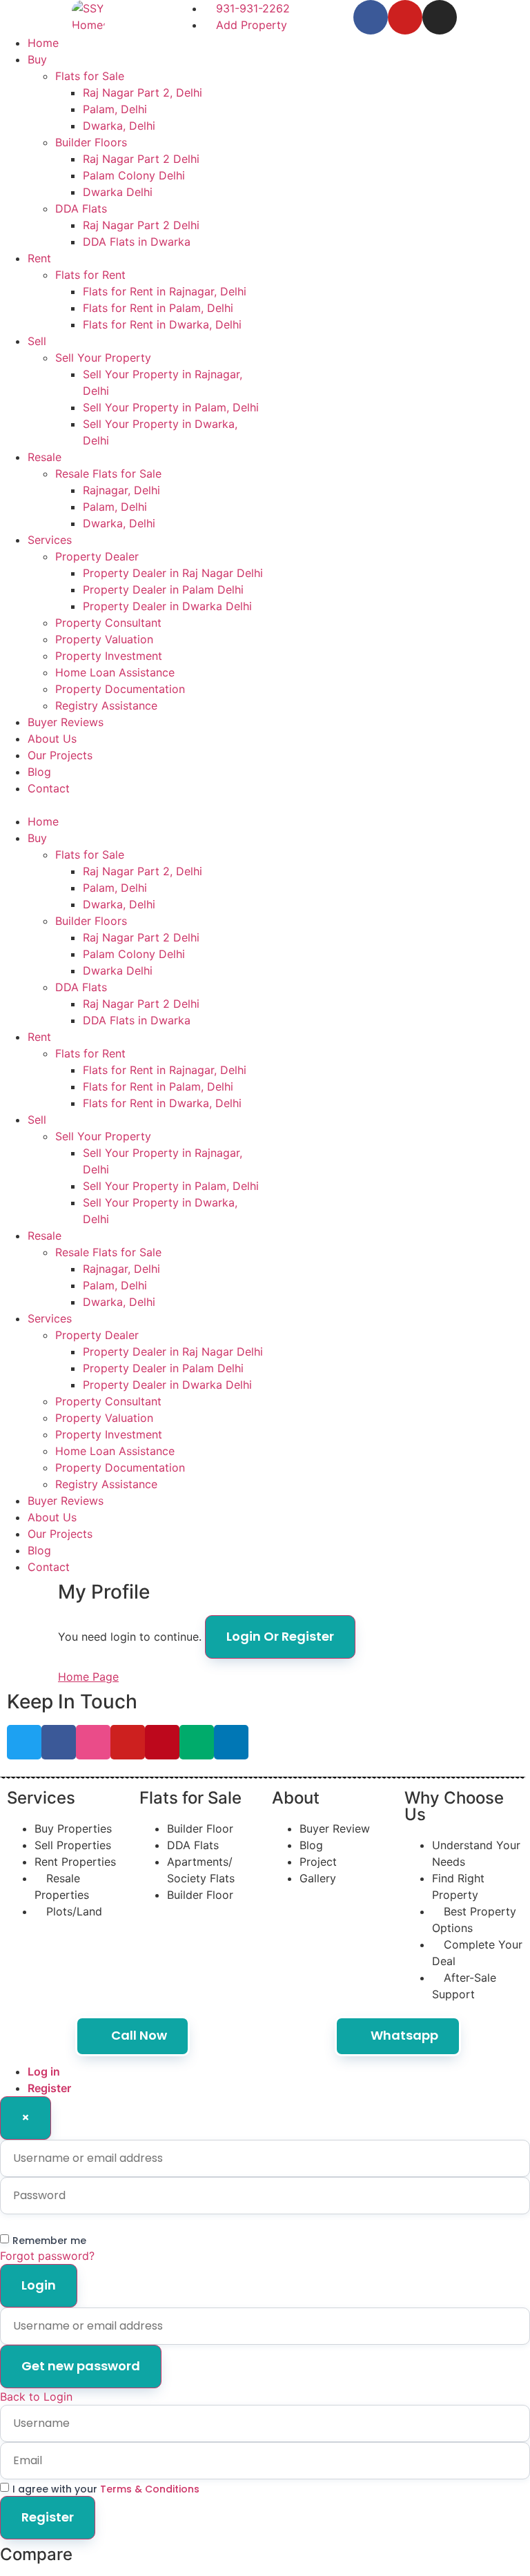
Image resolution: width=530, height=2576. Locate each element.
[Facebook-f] (371, 17)
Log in (44, 2071)
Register (49, 2088)
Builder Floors (91, 142)
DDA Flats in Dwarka (137, 242)
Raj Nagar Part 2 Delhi (141, 159)
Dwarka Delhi (118, 192)
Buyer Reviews (66, 722)
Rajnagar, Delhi (121, 490)
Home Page (88, 1677)
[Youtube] (405, 17)
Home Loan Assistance (115, 672)
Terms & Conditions (150, 2489)
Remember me (49, 2241)
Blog (39, 772)
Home (43, 43)
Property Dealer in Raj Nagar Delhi (173, 573)
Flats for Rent (90, 275)
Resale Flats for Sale (108, 474)
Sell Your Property (103, 358)
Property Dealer (97, 556)
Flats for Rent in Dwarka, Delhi (162, 324)
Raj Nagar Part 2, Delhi (143, 92)
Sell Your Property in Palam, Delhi (171, 407)
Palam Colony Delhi (134, 175)
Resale (45, 457)
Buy (37, 59)
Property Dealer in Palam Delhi (163, 589)
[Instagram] (440, 17)
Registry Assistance (106, 705)
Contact (49, 788)
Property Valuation (104, 639)
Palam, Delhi (115, 109)
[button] (132, 805)
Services (50, 540)
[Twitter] (24, 1742)
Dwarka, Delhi (119, 126)
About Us (52, 739)
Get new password (81, 2366)
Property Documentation (120, 689)
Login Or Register (280, 1636)
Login (39, 2285)
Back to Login (36, 2397)
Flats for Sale (90, 76)
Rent (39, 258)
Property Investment (109, 656)
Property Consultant (108, 623)
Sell (37, 341)
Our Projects (60, 755)
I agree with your (106, 2489)
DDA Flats (81, 208)
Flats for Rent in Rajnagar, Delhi (165, 291)
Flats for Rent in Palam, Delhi (158, 308)
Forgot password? (47, 2256)
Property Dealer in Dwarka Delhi (167, 606)
